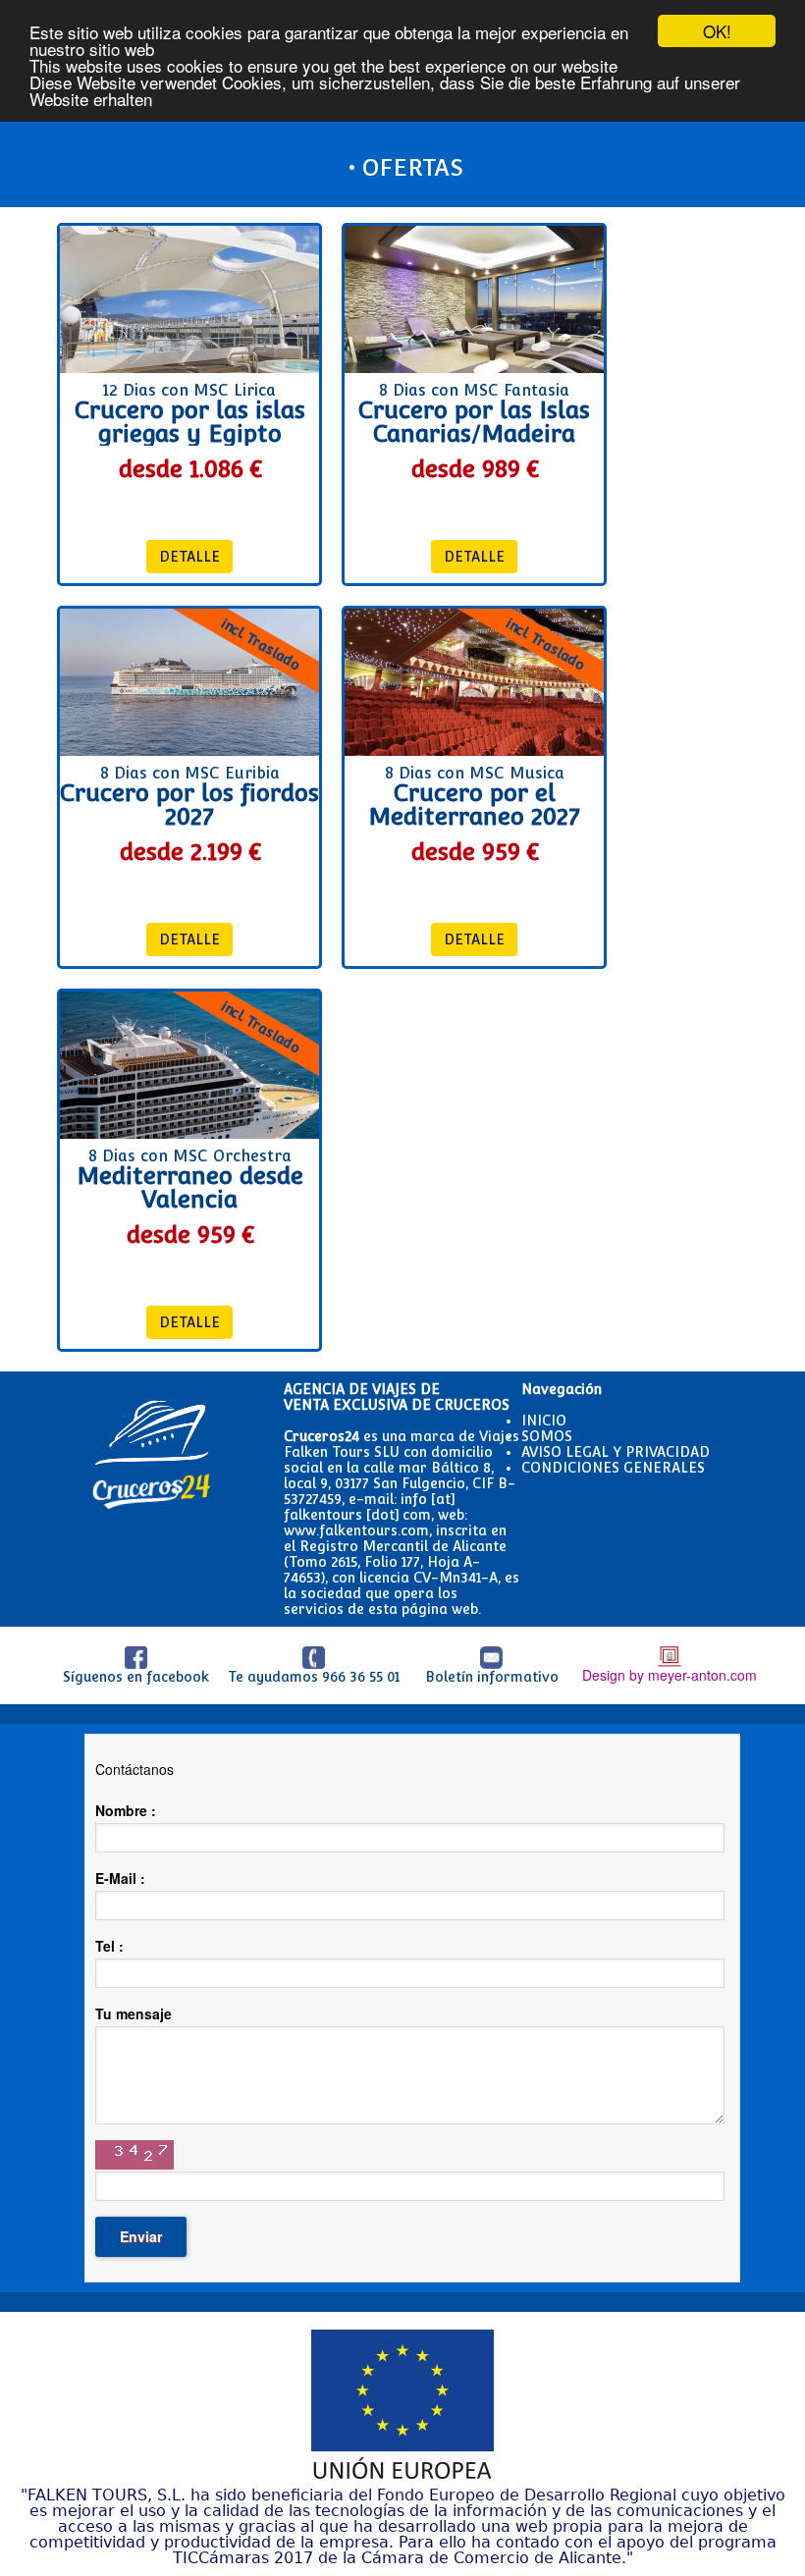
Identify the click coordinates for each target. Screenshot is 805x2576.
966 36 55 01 (361, 1677)
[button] (189, 557)
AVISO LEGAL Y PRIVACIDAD (616, 1452)
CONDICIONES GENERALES (613, 1468)
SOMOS (547, 1436)
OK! (717, 31)
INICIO (544, 1421)
